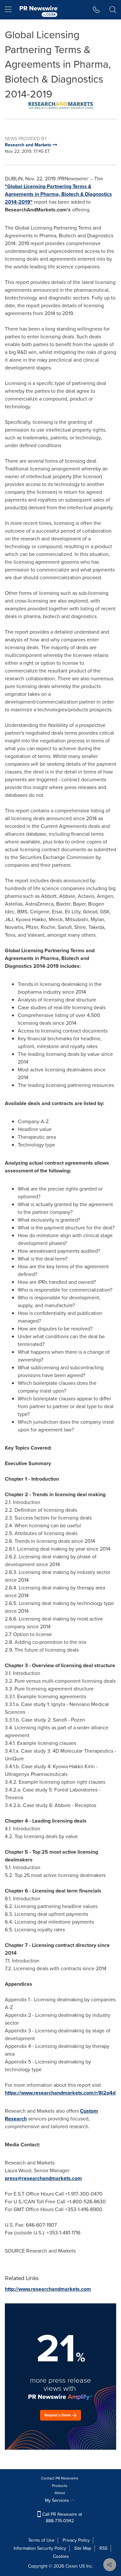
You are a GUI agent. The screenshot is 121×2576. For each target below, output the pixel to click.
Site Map (83, 2548)
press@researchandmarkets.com (43, 2178)
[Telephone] (96, 10)
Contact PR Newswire (60, 2478)
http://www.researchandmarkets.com (48, 2289)
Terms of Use (41, 2540)
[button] (60, 105)
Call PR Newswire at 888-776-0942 (61, 2518)
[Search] (113, 10)
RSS (103, 2548)
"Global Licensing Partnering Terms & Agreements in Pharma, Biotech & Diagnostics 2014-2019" (58, 194)
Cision (72, 2566)
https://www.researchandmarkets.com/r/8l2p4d (60, 2093)
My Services (58, 2500)
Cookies (61, 2556)
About (60, 2493)
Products (60, 2486)
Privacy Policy (76, 2540)
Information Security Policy (40, 2548)
